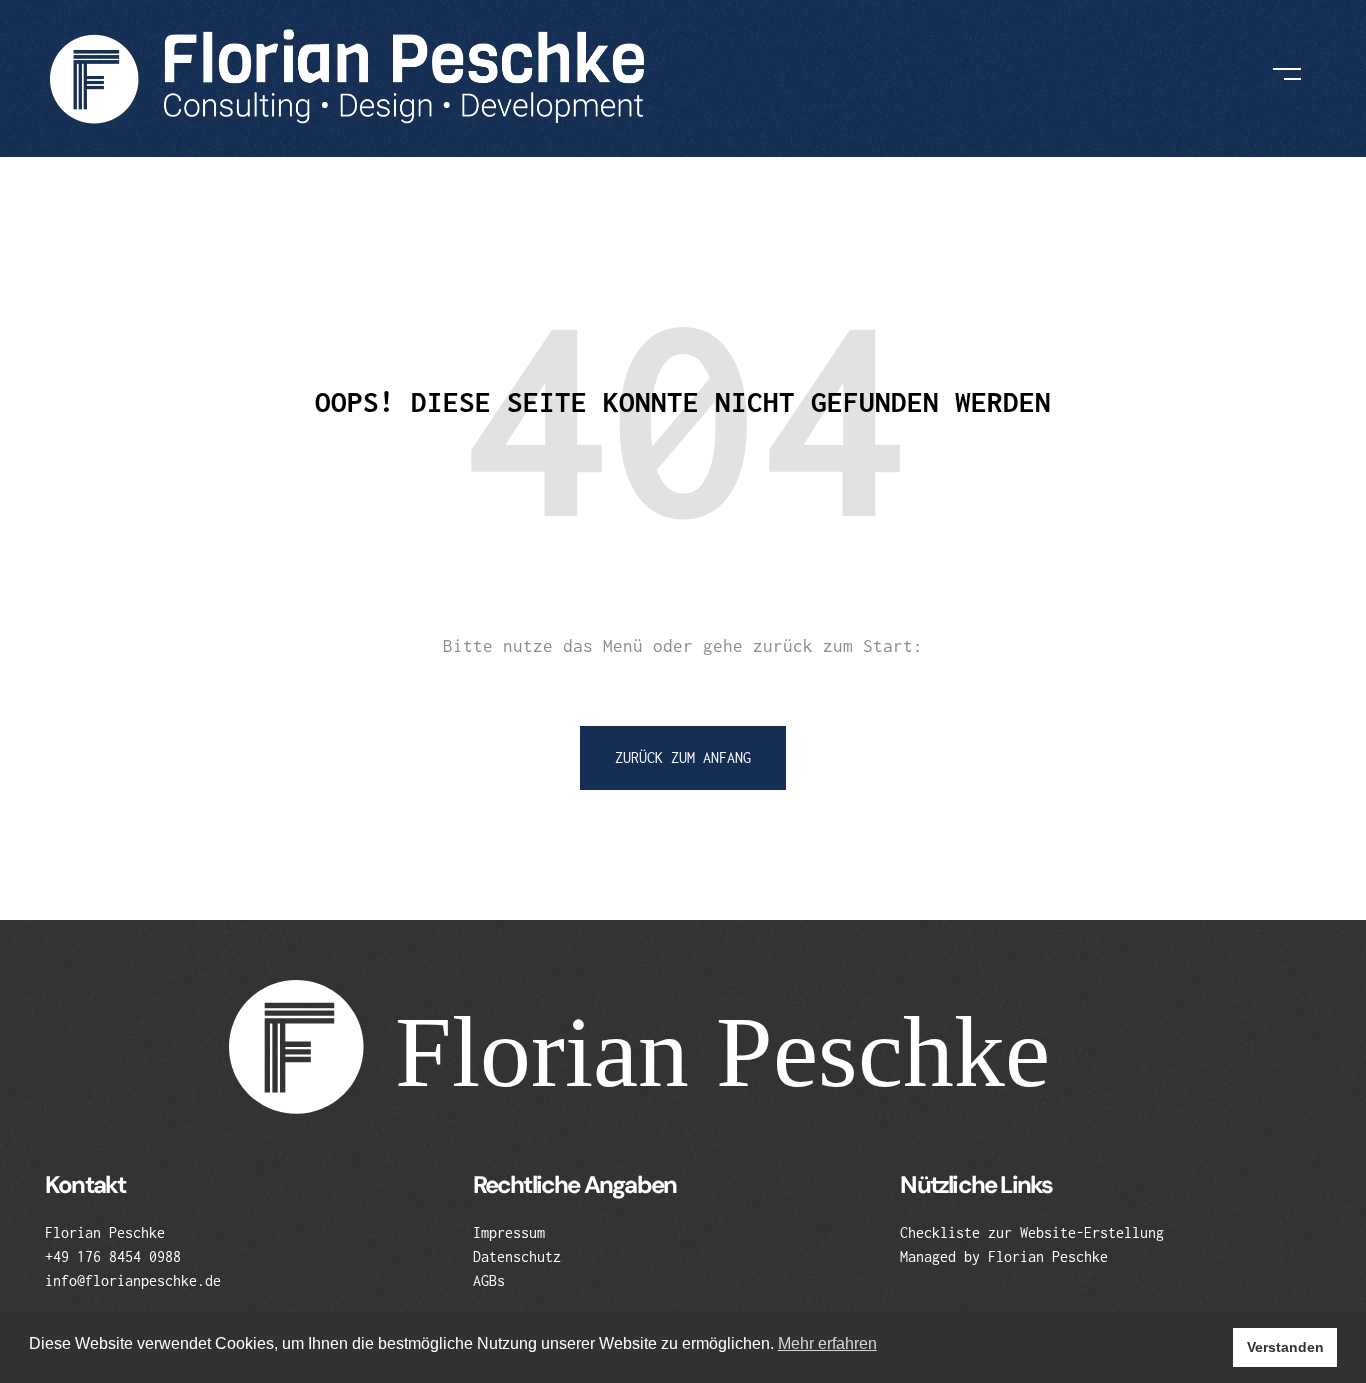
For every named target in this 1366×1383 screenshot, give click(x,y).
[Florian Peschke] (348, 75)
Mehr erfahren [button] (827, 1343)
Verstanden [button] (1285, 1347)
